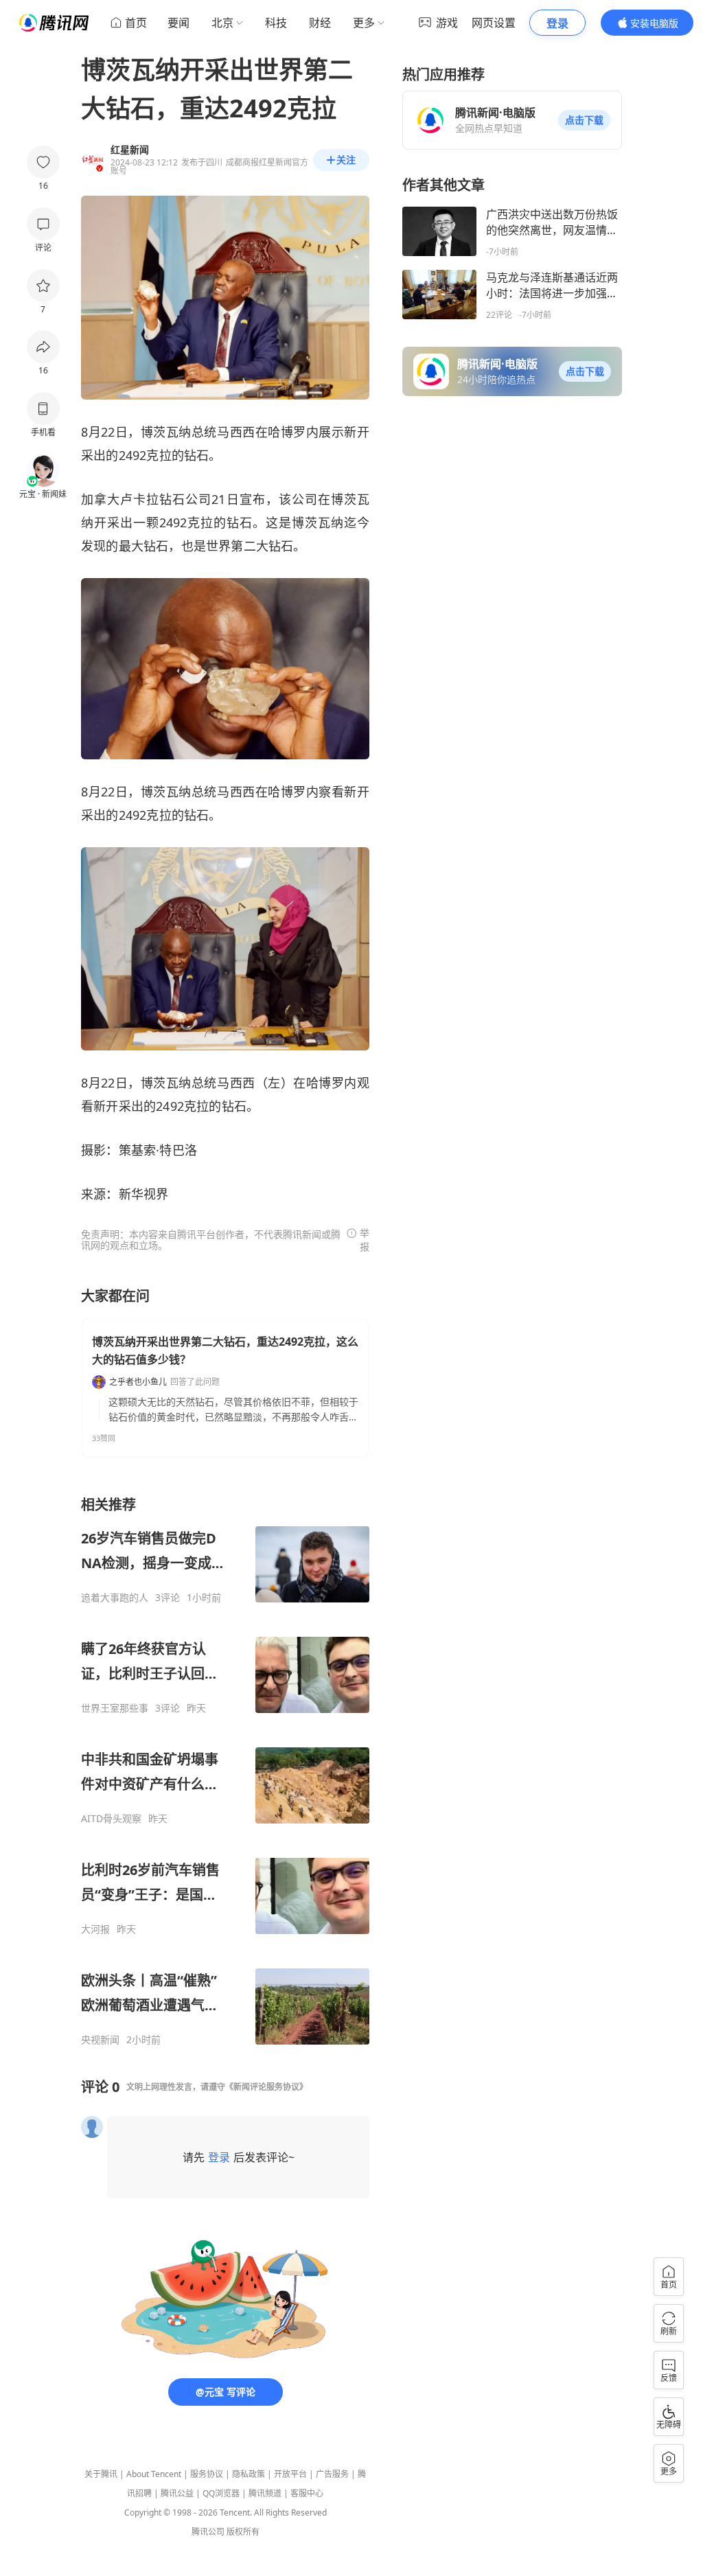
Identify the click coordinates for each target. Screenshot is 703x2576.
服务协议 (207, 2474)
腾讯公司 (208, 2532)
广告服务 (332, 2474)
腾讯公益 (177, 2493)
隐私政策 (249, 2474)
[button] (584, 120)
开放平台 (290, 2474)
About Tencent (154, 2474)
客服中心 (307, 2493)
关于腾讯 (101, 2474)
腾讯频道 (265, 2493)
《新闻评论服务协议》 (266, 2087)
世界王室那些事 (115, 1708)
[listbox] (225, 1771)
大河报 (95, 1929)
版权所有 (243, 2532)
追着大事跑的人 (115, 1598)
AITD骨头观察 (111, 1819)
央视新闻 (100, 2040)
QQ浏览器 (221, 2493)
